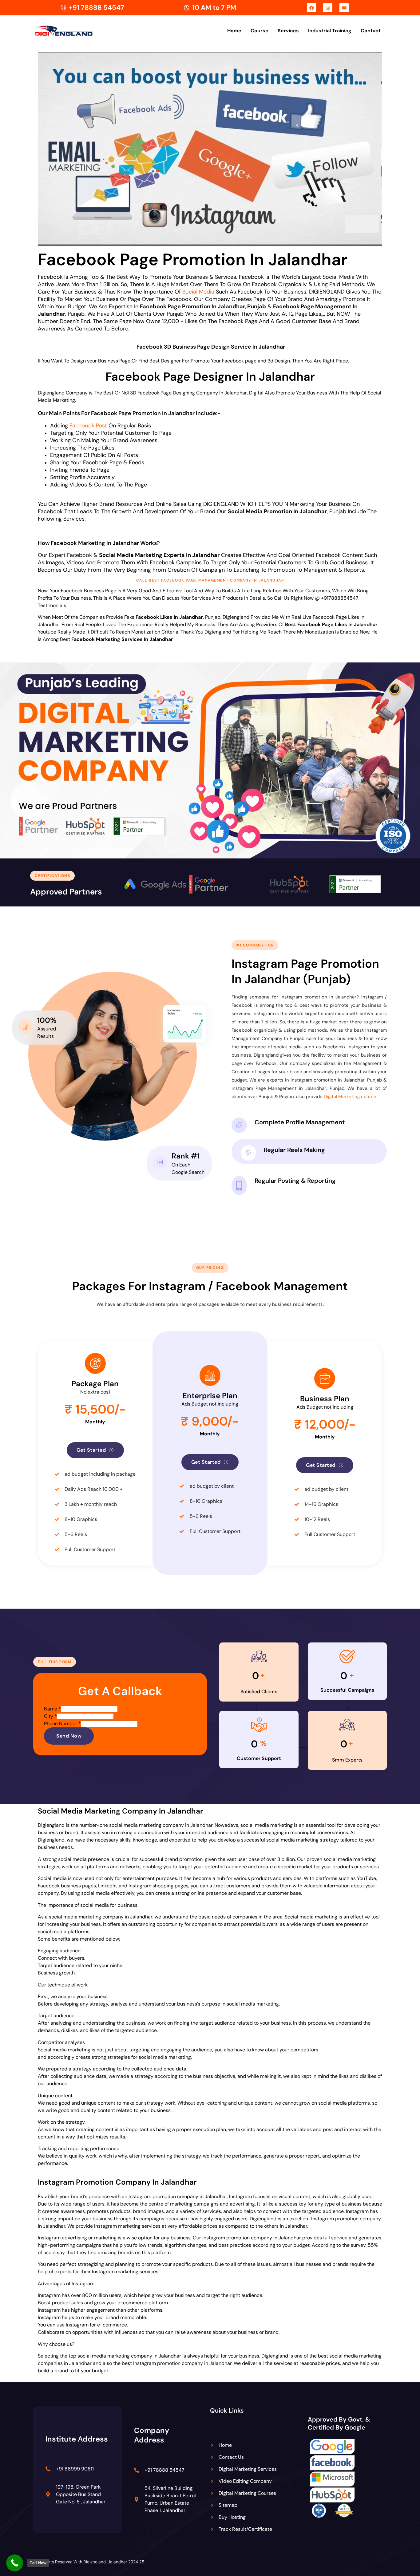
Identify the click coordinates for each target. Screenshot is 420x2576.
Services (288, 31)
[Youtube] (344, 8)
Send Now (69, 1736)
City (50, 1716)
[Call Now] (15, 2563)
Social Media (198, 292)
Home (234, 31)
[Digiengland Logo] (73, 31)
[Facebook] (311, 8)
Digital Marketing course (350, 1097)
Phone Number (62, 1724)
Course (260, 31)
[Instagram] (328, 8)
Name (52, 1709)
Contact (371, 31)
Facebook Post (88, 426)
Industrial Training (330, 31)
